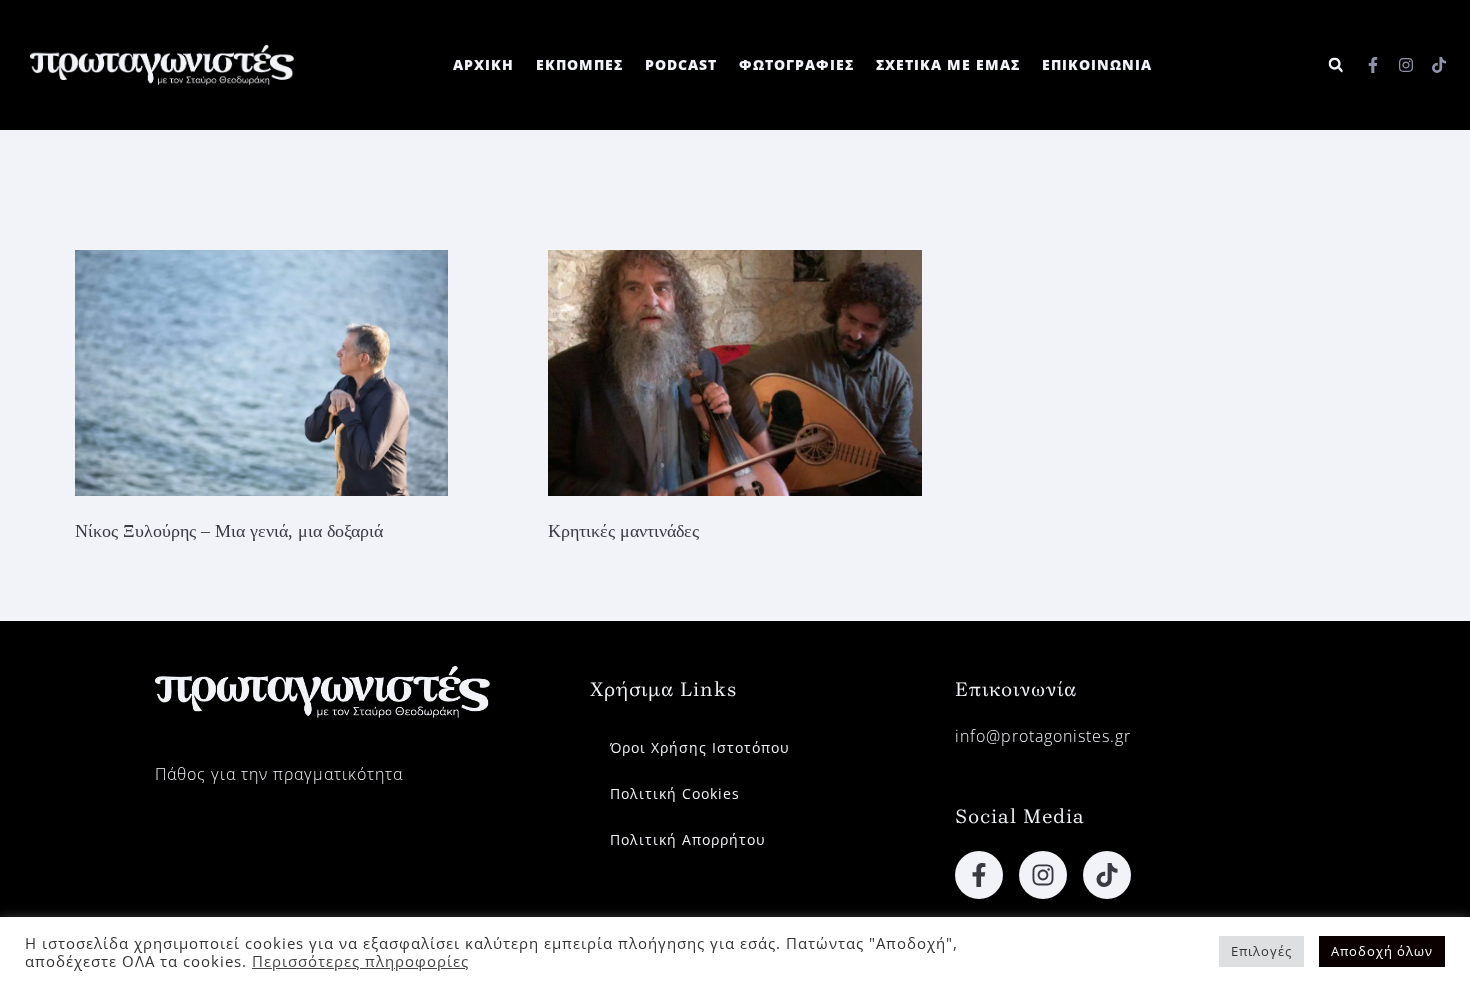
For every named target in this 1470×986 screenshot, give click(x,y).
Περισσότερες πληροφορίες (360, 961)
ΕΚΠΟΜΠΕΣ (579, 64)
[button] (1335, 65)
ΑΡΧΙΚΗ (483, 64)
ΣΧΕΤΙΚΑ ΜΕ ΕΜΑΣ (948, 64)
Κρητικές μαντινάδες (623, 531)
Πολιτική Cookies (675, 793)
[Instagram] (1406, 65)
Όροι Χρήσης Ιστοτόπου (700, 747)
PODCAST (681, 64)
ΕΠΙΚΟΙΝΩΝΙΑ (1097, 64)
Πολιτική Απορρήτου (688, 839)
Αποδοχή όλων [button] (1382, 951)
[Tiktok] (1439, 65)
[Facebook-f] (1373, 65)
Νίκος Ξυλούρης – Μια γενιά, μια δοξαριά (229, 531)
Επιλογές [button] (1261, 951)
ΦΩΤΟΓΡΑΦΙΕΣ (796, 64)
